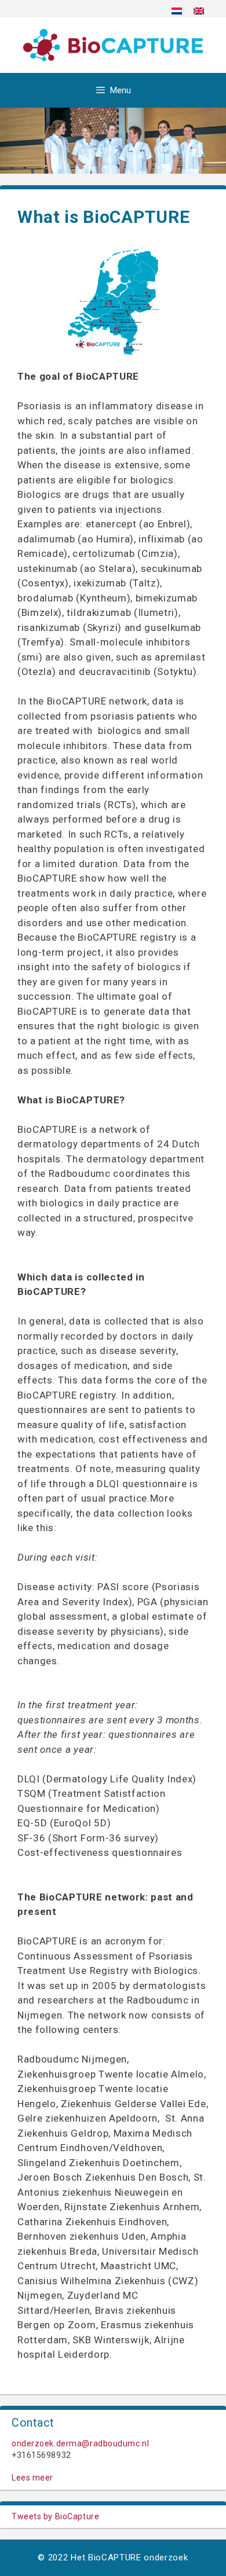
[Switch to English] (199, 11)
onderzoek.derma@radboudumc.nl (80, 2443)
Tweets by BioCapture (55, 2516)
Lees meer (32, 2478)
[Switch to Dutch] (177, 11)
